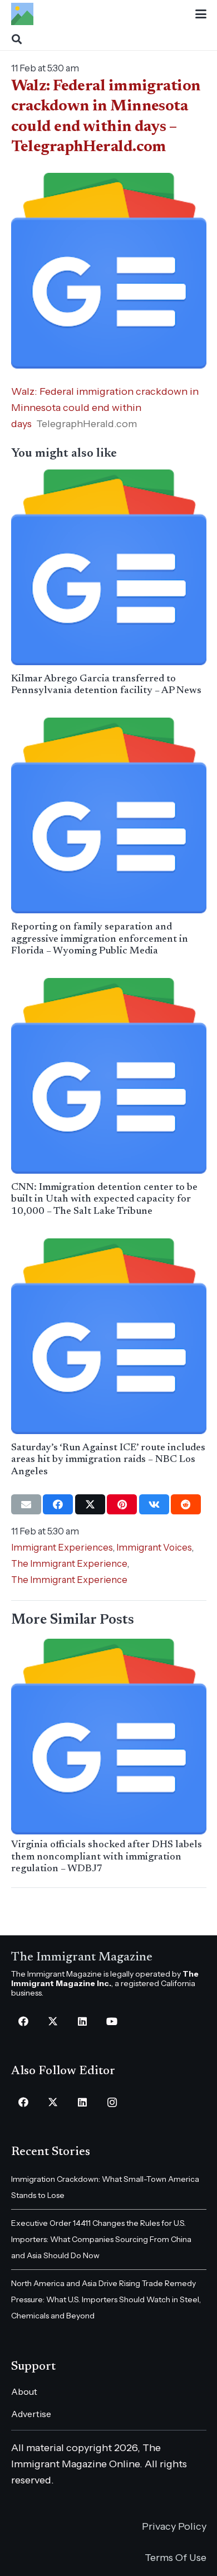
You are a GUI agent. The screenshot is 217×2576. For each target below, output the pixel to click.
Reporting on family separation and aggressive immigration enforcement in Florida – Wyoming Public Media (100, 939)
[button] (201, 14)
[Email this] (26, 1504)
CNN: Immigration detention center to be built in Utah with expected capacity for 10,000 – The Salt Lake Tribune (104, 1200)
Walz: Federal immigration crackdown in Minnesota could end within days (105, 408)
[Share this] (58, 1504)
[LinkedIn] (83, 2021)
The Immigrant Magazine (82, 1958)
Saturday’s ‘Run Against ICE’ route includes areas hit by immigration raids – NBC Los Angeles (108, 1460)
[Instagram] (112, 2102)
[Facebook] (24, 2021)
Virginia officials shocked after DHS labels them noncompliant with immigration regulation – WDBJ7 (107, 1857)
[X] (53, 2021)
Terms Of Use (176, 2558)
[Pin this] (122, 1504)
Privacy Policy (174, 2526)
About (24, 2391)
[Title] (22, 14)
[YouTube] (112, 2021)
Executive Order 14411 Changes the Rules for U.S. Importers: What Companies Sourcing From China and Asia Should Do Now (101, 2239)
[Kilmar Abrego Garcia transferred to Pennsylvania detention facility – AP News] (109, 567)
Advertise (31, 2414)
